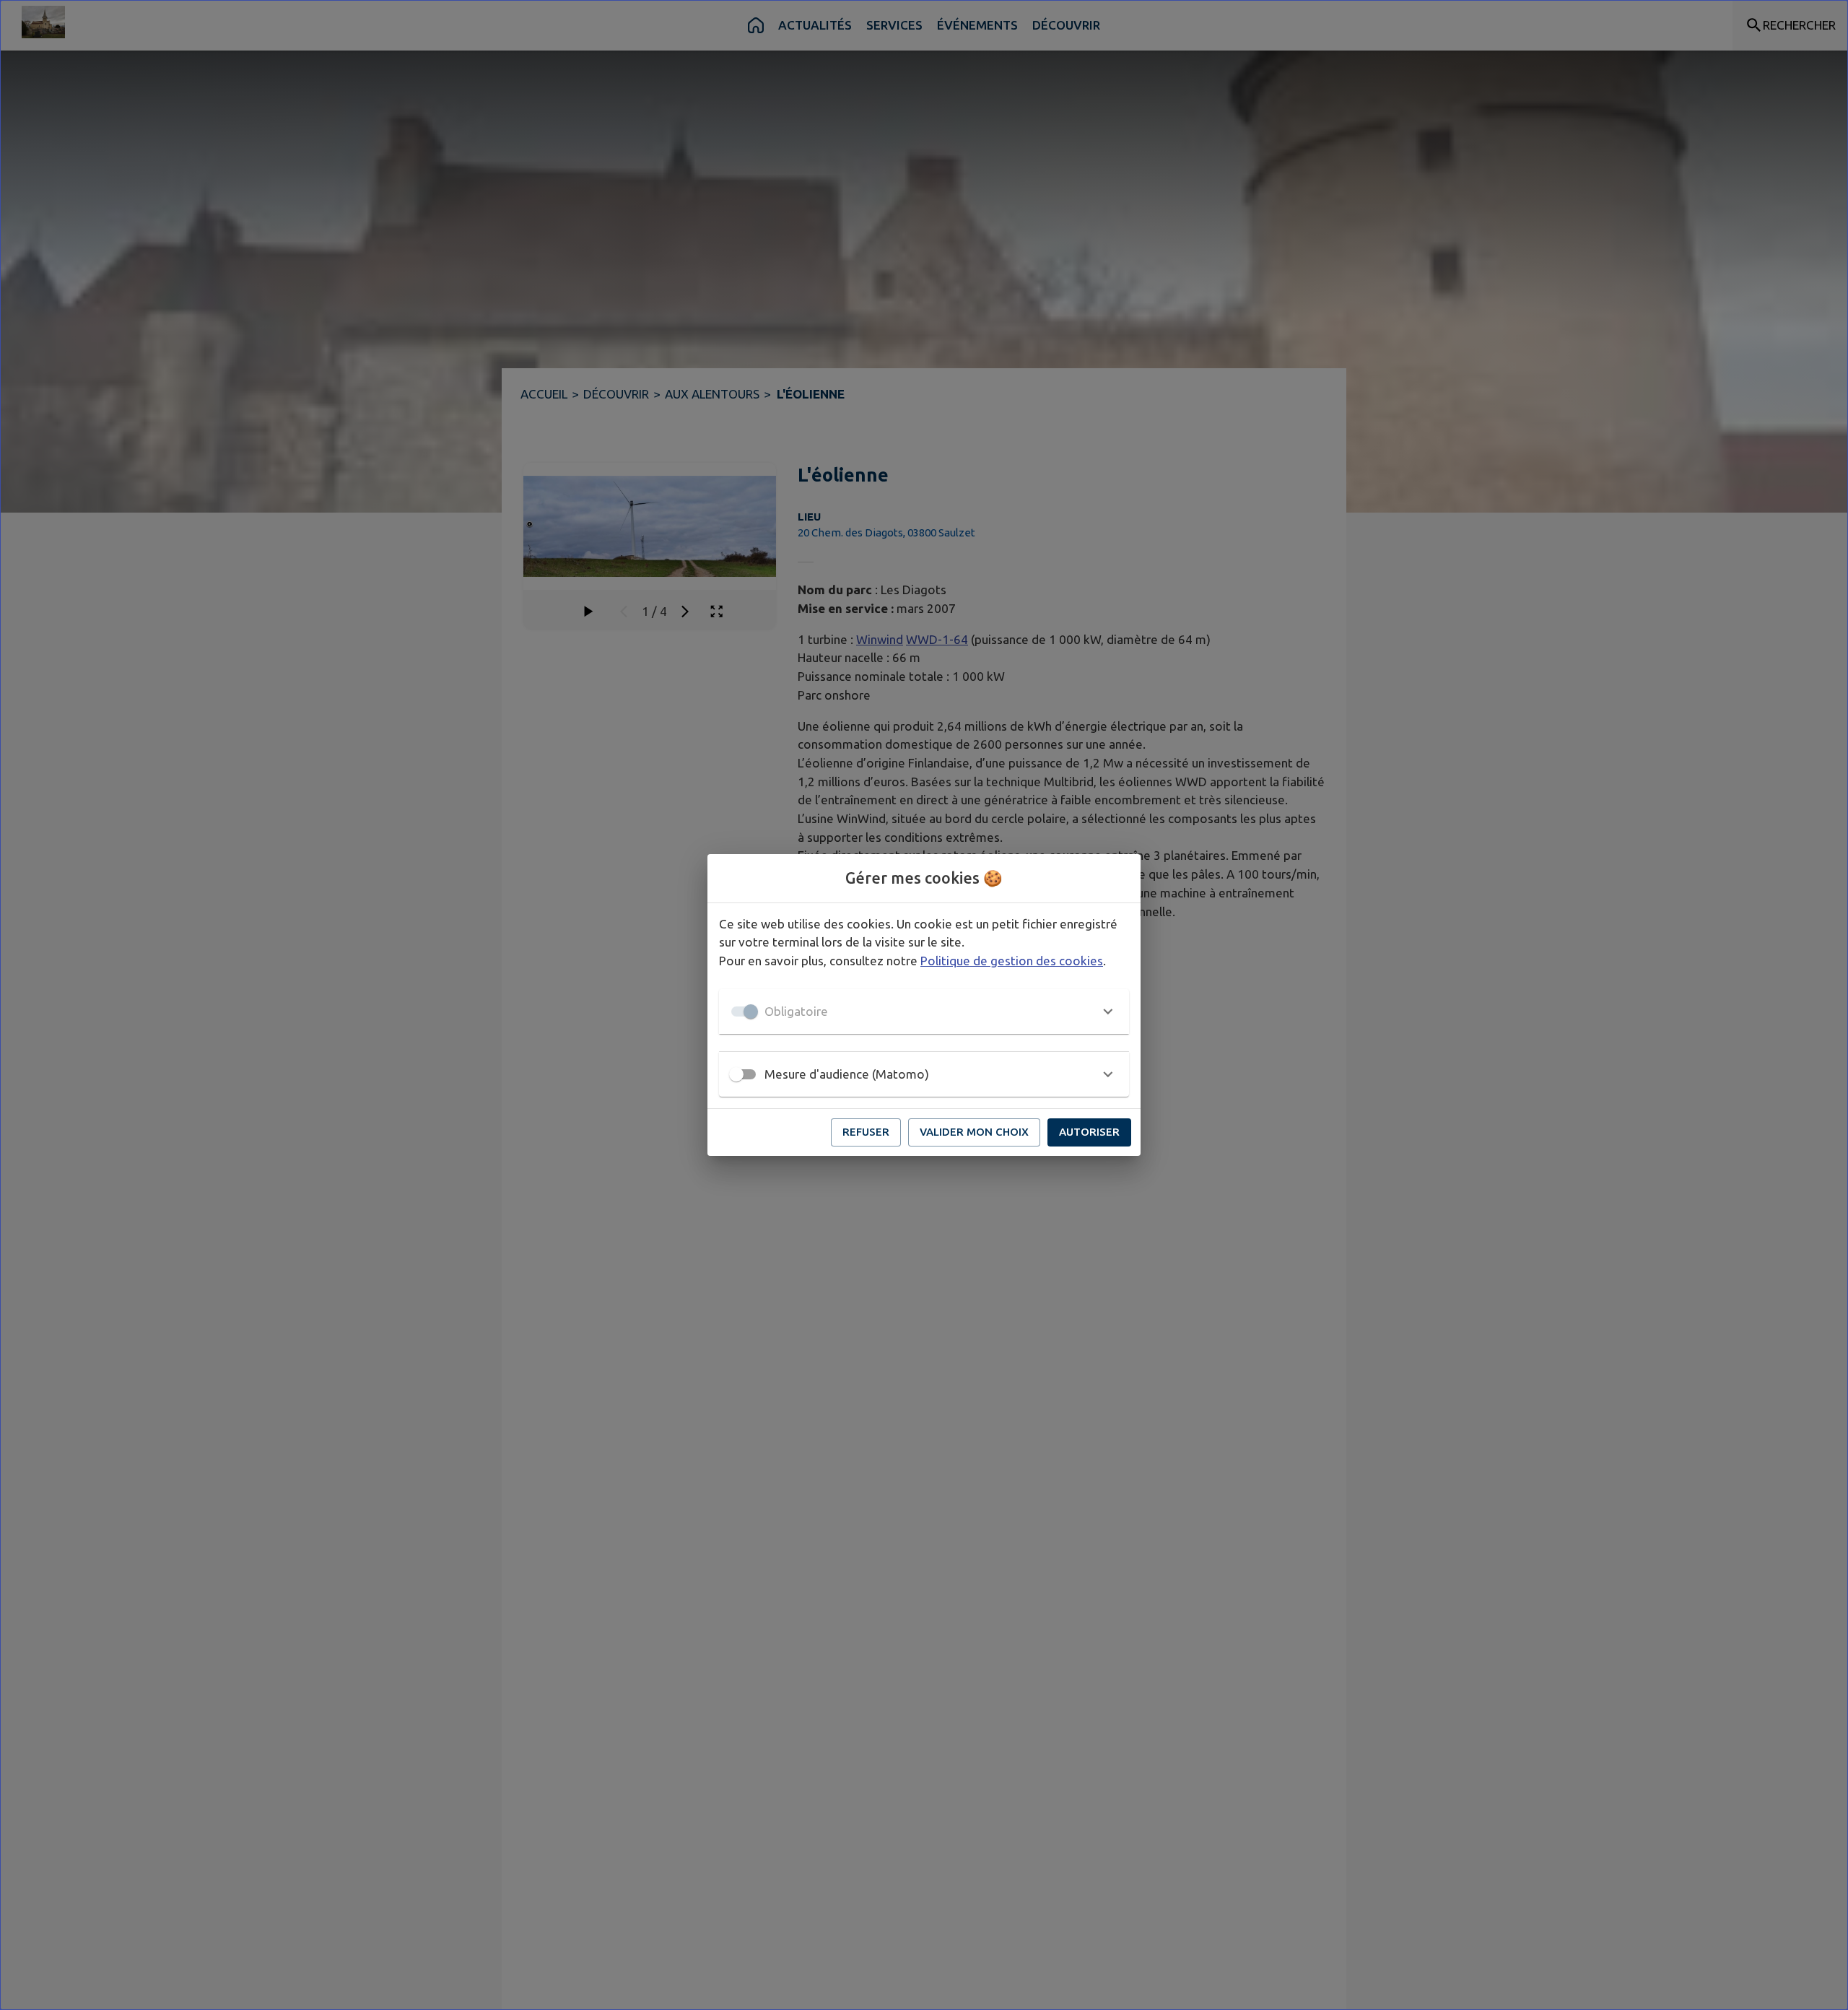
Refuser (866, 1132)
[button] (924, 1011)
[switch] (736, 1074)
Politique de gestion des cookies (1012, 961)
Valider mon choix (974, 1132)
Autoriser (1089, 1132)
